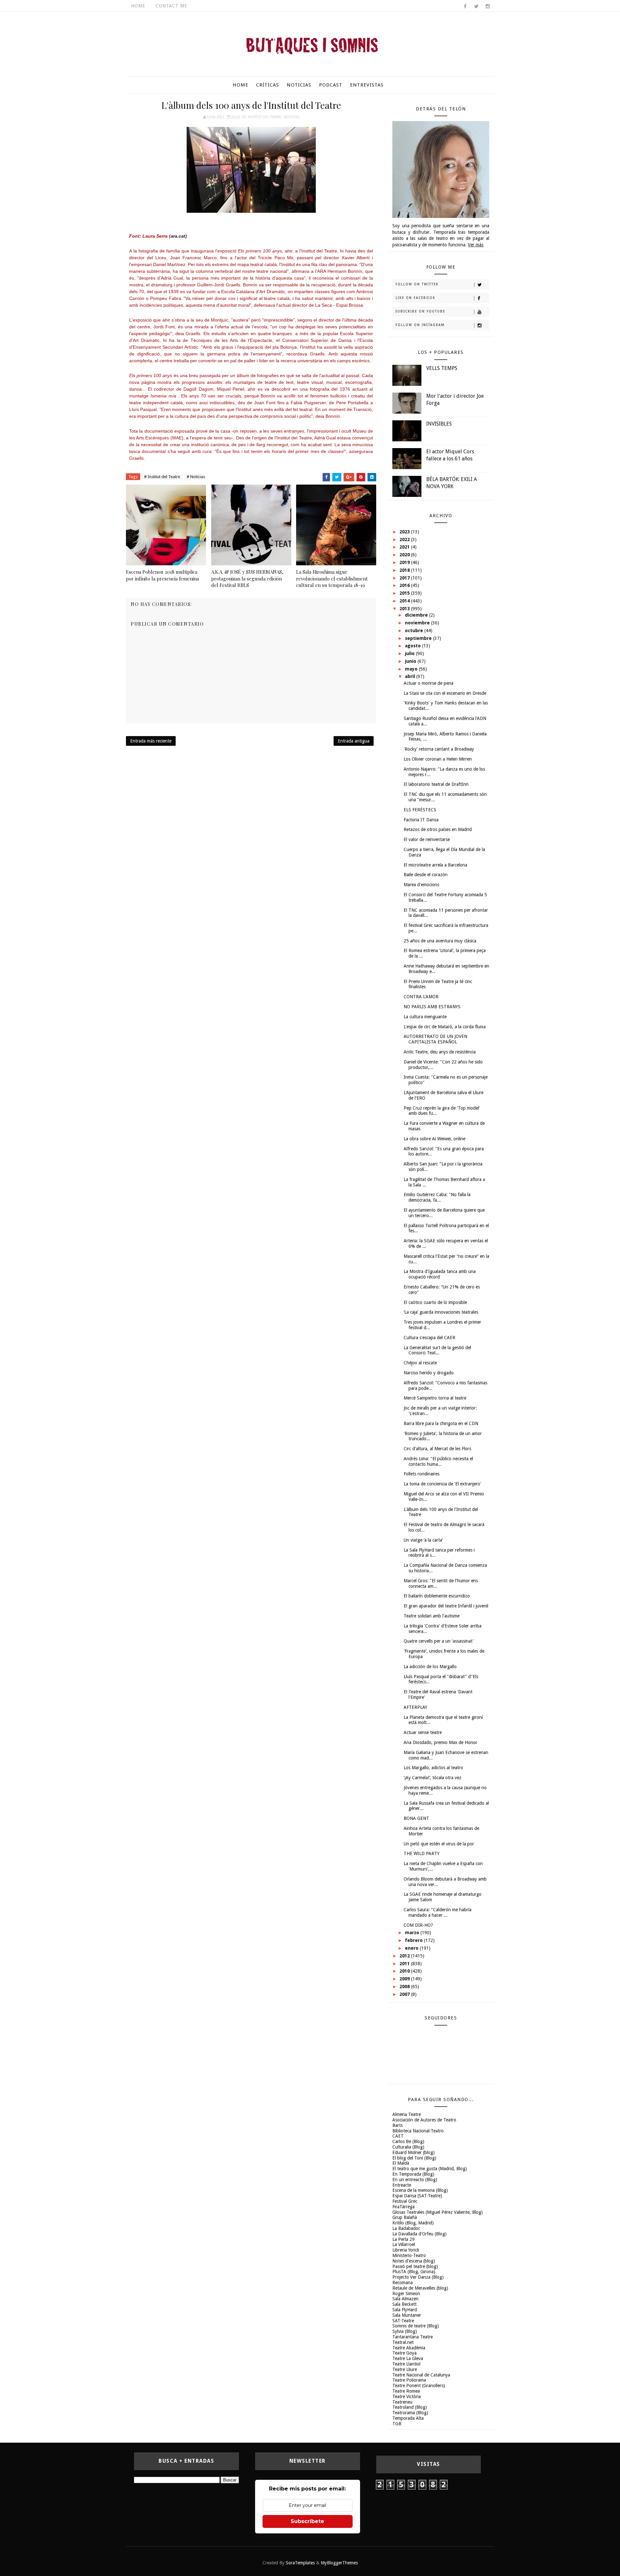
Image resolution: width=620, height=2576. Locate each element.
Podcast (331, 85)
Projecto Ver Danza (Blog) (418, 2277)
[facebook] (465, 6)
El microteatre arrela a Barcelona (435, 865)
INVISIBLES (439, 424)
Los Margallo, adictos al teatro (433, 1768)
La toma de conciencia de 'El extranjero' (442, 1484)
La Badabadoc (406, 2228)
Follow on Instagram (420, 325)
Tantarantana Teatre (413, 2337)
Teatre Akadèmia (409, 2348)
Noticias (299, 85)
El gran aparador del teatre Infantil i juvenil (446, 1606)
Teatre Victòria (407, 2396)
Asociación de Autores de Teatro (424, 2120)
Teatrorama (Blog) (410, 2413)
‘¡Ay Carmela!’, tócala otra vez (433, 1778)
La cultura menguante (425, 1017)
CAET (398, 2136)
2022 (405, 539)
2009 (405, 1979)
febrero (414, 1940)
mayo (412, 669)
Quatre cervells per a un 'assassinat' (439, 1641)
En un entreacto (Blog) (415, 2180)
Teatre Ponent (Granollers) (419, 2386)
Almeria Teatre (407, 2114)
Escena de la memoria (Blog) (420, 2190)
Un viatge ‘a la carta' (423, 1540)
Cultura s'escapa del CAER (429, 1338)
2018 (405, 570)
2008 (405, 1986)
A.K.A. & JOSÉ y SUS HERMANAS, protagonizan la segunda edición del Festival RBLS (247, 578)
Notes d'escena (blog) (414, 2261)
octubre (415, 631)
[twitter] (476, 6)
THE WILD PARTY (422, 1853)
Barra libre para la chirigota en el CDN (441, 1423)
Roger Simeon (406, 2294)
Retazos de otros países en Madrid (438, 829)
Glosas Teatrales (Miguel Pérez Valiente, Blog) (438, 2212)
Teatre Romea (406, 2391)
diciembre (417, 615)
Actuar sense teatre (423, 1732)
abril (411, 676)
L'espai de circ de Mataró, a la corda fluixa (445, 1027)
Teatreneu (402, 2402)
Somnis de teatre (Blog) (416, 2326)
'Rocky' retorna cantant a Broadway (439, 749)
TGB (397, 2424)
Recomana (403, 2283)
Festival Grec (405, 2201)
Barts (398, 2125)
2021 (405, 547)
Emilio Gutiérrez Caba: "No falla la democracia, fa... (437, 1197)
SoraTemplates (300, 2563)
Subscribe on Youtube (420, 311)
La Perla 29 (403, 2239)
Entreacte (402, 2185)
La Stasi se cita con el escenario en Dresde (445, 693)
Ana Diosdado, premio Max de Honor (440, 1742)
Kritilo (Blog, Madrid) (413, 2223)
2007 (405, 1994)
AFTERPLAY (415, 1707)
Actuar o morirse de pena (429, 683)
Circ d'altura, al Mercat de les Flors (437, 1449)
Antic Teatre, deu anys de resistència (440, 1052)
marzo (413, 1933)
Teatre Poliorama (409, 2380)
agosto (413, 646)
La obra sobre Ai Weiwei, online (434, 1139)
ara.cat (178, 236)
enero (412, 1948)
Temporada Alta (408, 2418)
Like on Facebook (415, 298)
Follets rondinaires (422, 1474)
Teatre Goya (404, 2353)
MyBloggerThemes (339, 2563)
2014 (405, 601)
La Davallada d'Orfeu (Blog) (419, 2234)
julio (410, 653)
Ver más (476, 245)
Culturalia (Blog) (408, 2147)
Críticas (268, 85)
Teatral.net (403, 2342)
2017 (405, 578)
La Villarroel (404, 2244)
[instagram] (488, 6)
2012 (405, 1956)
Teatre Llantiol (406, 2364)
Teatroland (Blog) (410, 2407)
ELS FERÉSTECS (420, 810)
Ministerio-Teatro (409, 2255)
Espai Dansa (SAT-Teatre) (417, 2196)
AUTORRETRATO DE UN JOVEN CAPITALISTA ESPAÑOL (435, 1039)
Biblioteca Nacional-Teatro (418, 2131)
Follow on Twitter (417, 284)
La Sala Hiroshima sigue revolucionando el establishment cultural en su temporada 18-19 (332, 578)
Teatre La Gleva (408, 2358)
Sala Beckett (404, 2304)
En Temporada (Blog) (413, 2174)
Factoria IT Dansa (421, 820)
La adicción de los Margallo (430, 1667)
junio (411, 661)
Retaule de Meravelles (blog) (420, 2288)
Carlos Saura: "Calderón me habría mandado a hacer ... (438, 1912)
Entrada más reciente (151, 741)
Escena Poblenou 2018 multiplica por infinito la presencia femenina (162, 575)
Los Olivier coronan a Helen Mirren (438, 759)
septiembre (419, 638)
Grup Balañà (405, 2217)
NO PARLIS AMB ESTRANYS (432, 1007)
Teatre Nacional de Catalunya (421, 2375)
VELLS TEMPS (442, 368)
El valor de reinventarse (427, 839)
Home (138, 6)
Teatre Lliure (405, 2369)
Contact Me (171, 6)
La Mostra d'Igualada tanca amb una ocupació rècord (440, 1274)
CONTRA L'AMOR (421, 997)
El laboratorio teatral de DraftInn (436, 784)
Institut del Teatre (265, 117)
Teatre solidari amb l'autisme (432, 1616)
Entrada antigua (354, 741)
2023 (405, 532)
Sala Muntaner (407, 2315)
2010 (405, 1971)
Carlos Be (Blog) (408, 2141)
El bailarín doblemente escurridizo (437, 1596)
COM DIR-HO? (418, 1925)
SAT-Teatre (403, 2321)
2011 (405, 1964)
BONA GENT (416, 1818)
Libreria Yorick (406, 2250)
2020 (405, 555)
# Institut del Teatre (162, 477)
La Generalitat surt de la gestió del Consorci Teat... (437, 1350)
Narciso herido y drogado (429, 1373)
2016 (405, 585)
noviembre (418, 623)
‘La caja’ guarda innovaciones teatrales (441, 1312)
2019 (405, 562)
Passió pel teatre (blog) (415, 2266)
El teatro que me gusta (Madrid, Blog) (430, 2169)
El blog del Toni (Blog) (414, 2158)
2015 (405, 593)
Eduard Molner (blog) (413, 2152)
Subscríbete (307, 2521)
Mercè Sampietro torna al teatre (435, 1398)
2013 (405, 609)
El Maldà (401, 2163)
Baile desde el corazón (426, 875)
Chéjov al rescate (420, 1363)
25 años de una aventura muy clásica (440, 941)
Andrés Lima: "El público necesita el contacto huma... (438, 1461)
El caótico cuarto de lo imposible (435, 1302)
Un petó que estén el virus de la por (439, 1844)
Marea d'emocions (421, 885)
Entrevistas (367, 85)
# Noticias (196, 477)
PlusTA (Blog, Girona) (414, 2272)
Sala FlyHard (405, 2310)
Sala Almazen (405, 2299)
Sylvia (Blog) (405, 2331)
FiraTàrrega (403, 2207)
